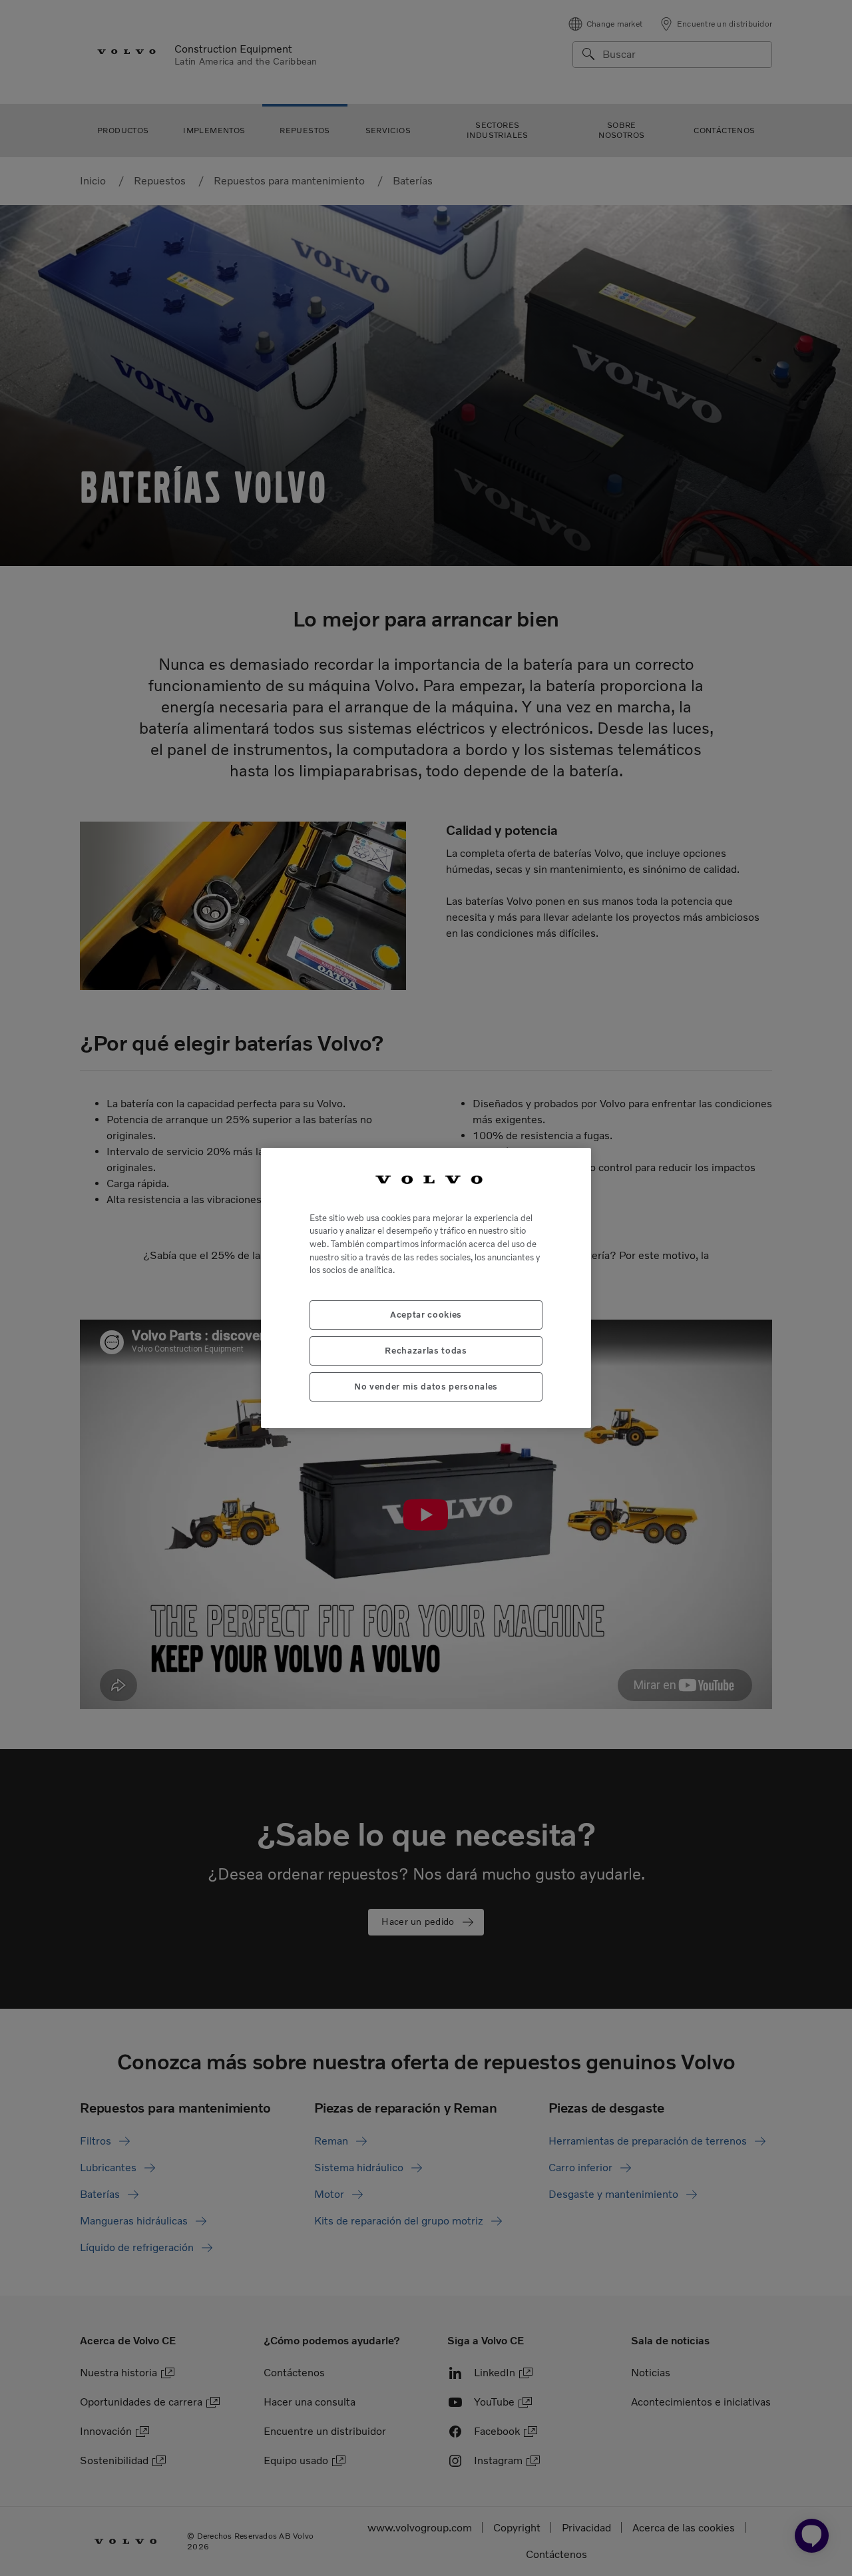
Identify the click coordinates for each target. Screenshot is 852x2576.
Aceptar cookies (426, 1315)
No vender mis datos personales (426, 1387)
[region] (426, 1288)
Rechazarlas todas (426, 1351)
